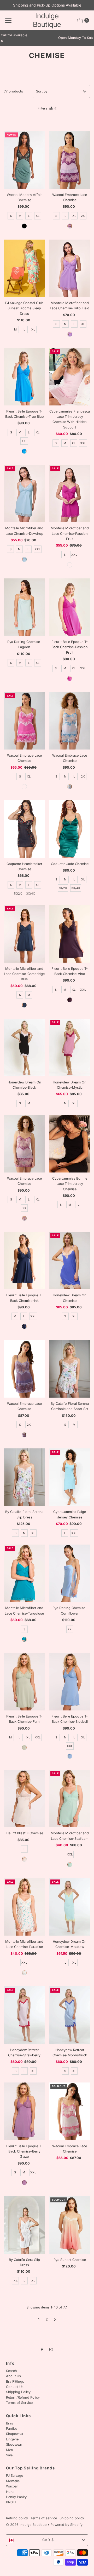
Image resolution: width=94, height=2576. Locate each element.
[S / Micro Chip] (70, 787)
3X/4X (31, 894)
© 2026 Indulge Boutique (26, 2525)
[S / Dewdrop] (24, 559)
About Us (13, 2376)
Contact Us (15, 2387)
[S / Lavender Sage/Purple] (70, 226)
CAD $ (48, 2540)
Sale (9, 2455)
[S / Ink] (24, 1326)
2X (83, 216)
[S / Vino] (70, 1000)
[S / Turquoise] (24, 1639)
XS (16, 2281)
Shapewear (15, 2434)
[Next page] (55, 2319)
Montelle (13, 2481)
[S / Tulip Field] (70, 334)
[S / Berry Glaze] (24, 2183)
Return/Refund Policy (23, 2397)
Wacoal (12, 2486)
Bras (10, 2423)
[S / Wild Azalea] (24, 787)
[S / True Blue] (24, 451)
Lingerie (12, 2439)
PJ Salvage (14, 2476)
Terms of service (44, 2518)
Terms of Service (19, 2403)
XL (38, 216)
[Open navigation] (8, 20)
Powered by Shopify (66, 2525)
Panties (12, 2429)
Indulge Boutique (47, 20)
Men (10, 2450)
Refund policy (17, 2518)
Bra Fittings (15, 2381)
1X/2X (18, 894)
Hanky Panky (16, 2497)
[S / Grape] (24, 1435)
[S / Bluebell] (70, 1756)
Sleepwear (14, 2444)
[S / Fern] (24, 1748)
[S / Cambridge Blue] (24, 1005)
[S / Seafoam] (70, 1865)
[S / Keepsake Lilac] (24, 1218)
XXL (24, 441)
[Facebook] (42, 2349)
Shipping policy (72, 2518)
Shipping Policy (18, 2392)
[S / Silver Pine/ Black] (24, 226)
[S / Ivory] (24, 1859)
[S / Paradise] (24, 1973)
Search (11, 2371)
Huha (10, 2492)
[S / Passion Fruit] (70, 565)
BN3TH (12, 2502)
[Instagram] (51, 2349)
